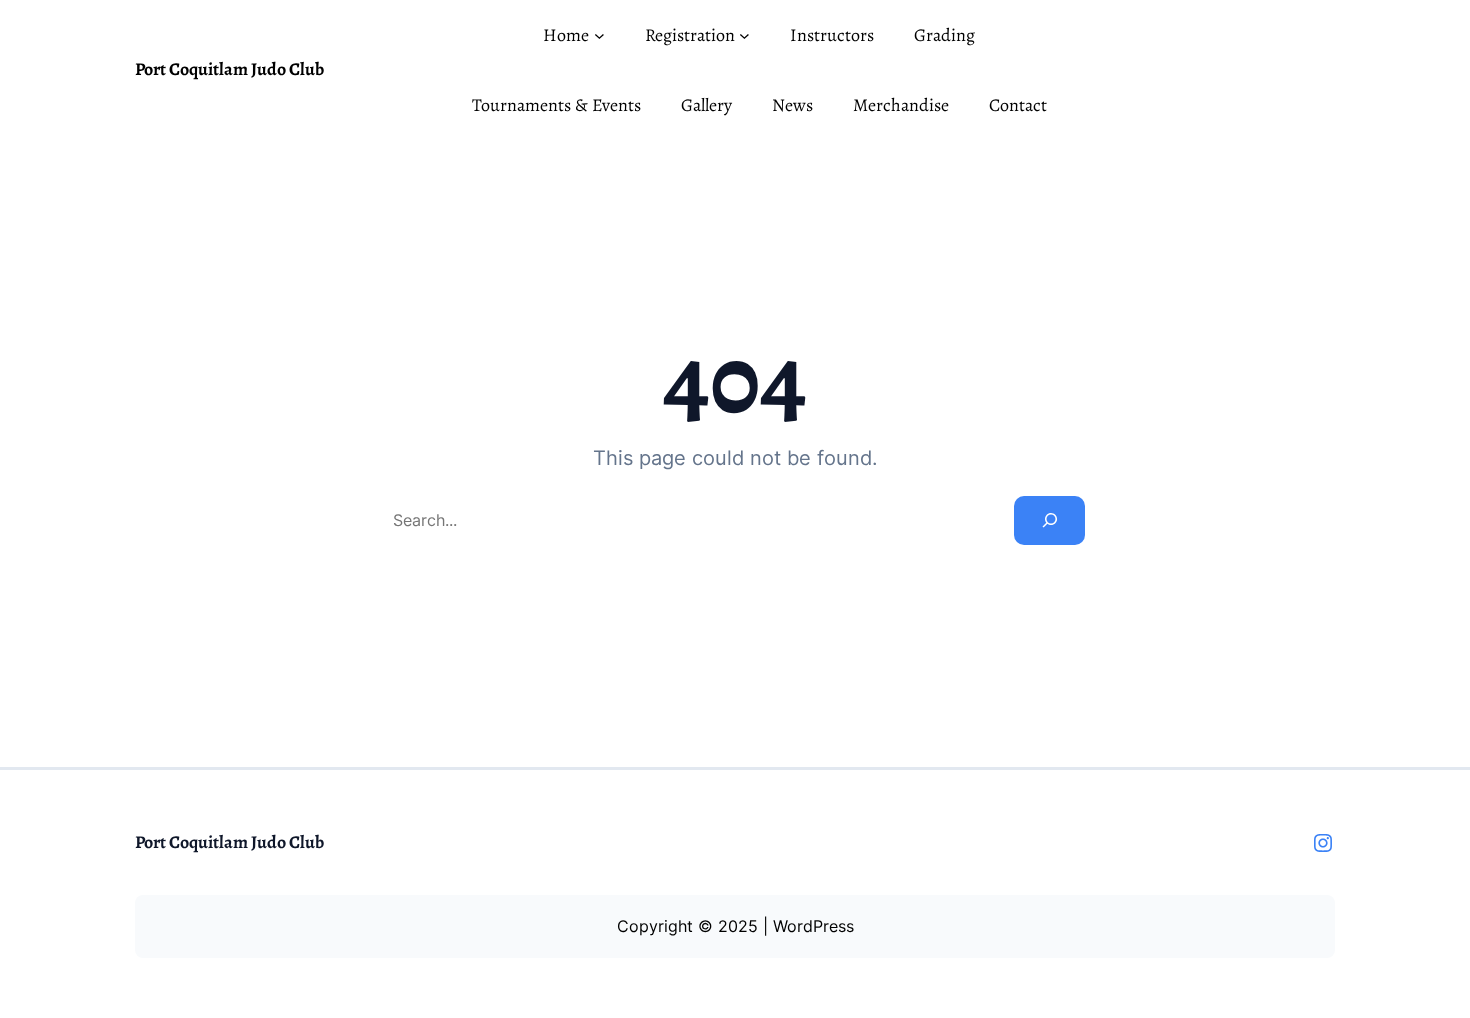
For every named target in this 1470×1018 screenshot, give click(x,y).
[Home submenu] (599, 35)
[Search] (1049, 520)
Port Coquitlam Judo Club (229, 69)
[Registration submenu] (744, 35)
